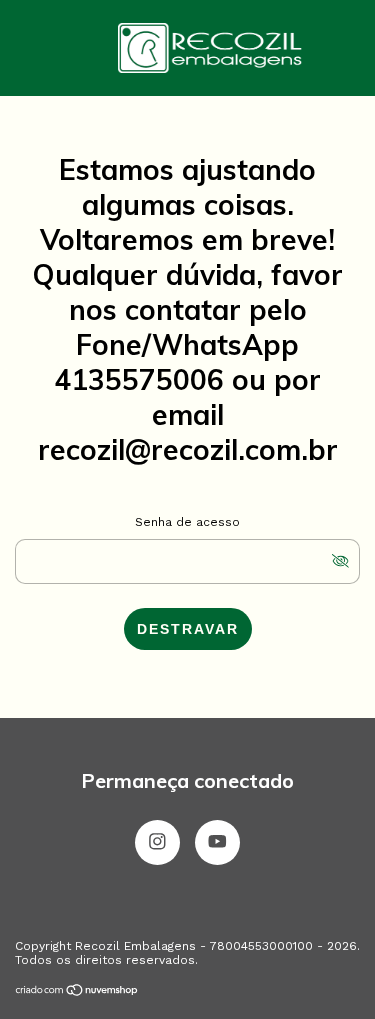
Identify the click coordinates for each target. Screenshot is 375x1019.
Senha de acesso (187, 522)
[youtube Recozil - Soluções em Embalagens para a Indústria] (217, 842)
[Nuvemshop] (77, 992)
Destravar (188, 629)
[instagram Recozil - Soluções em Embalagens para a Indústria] (157, 842)
